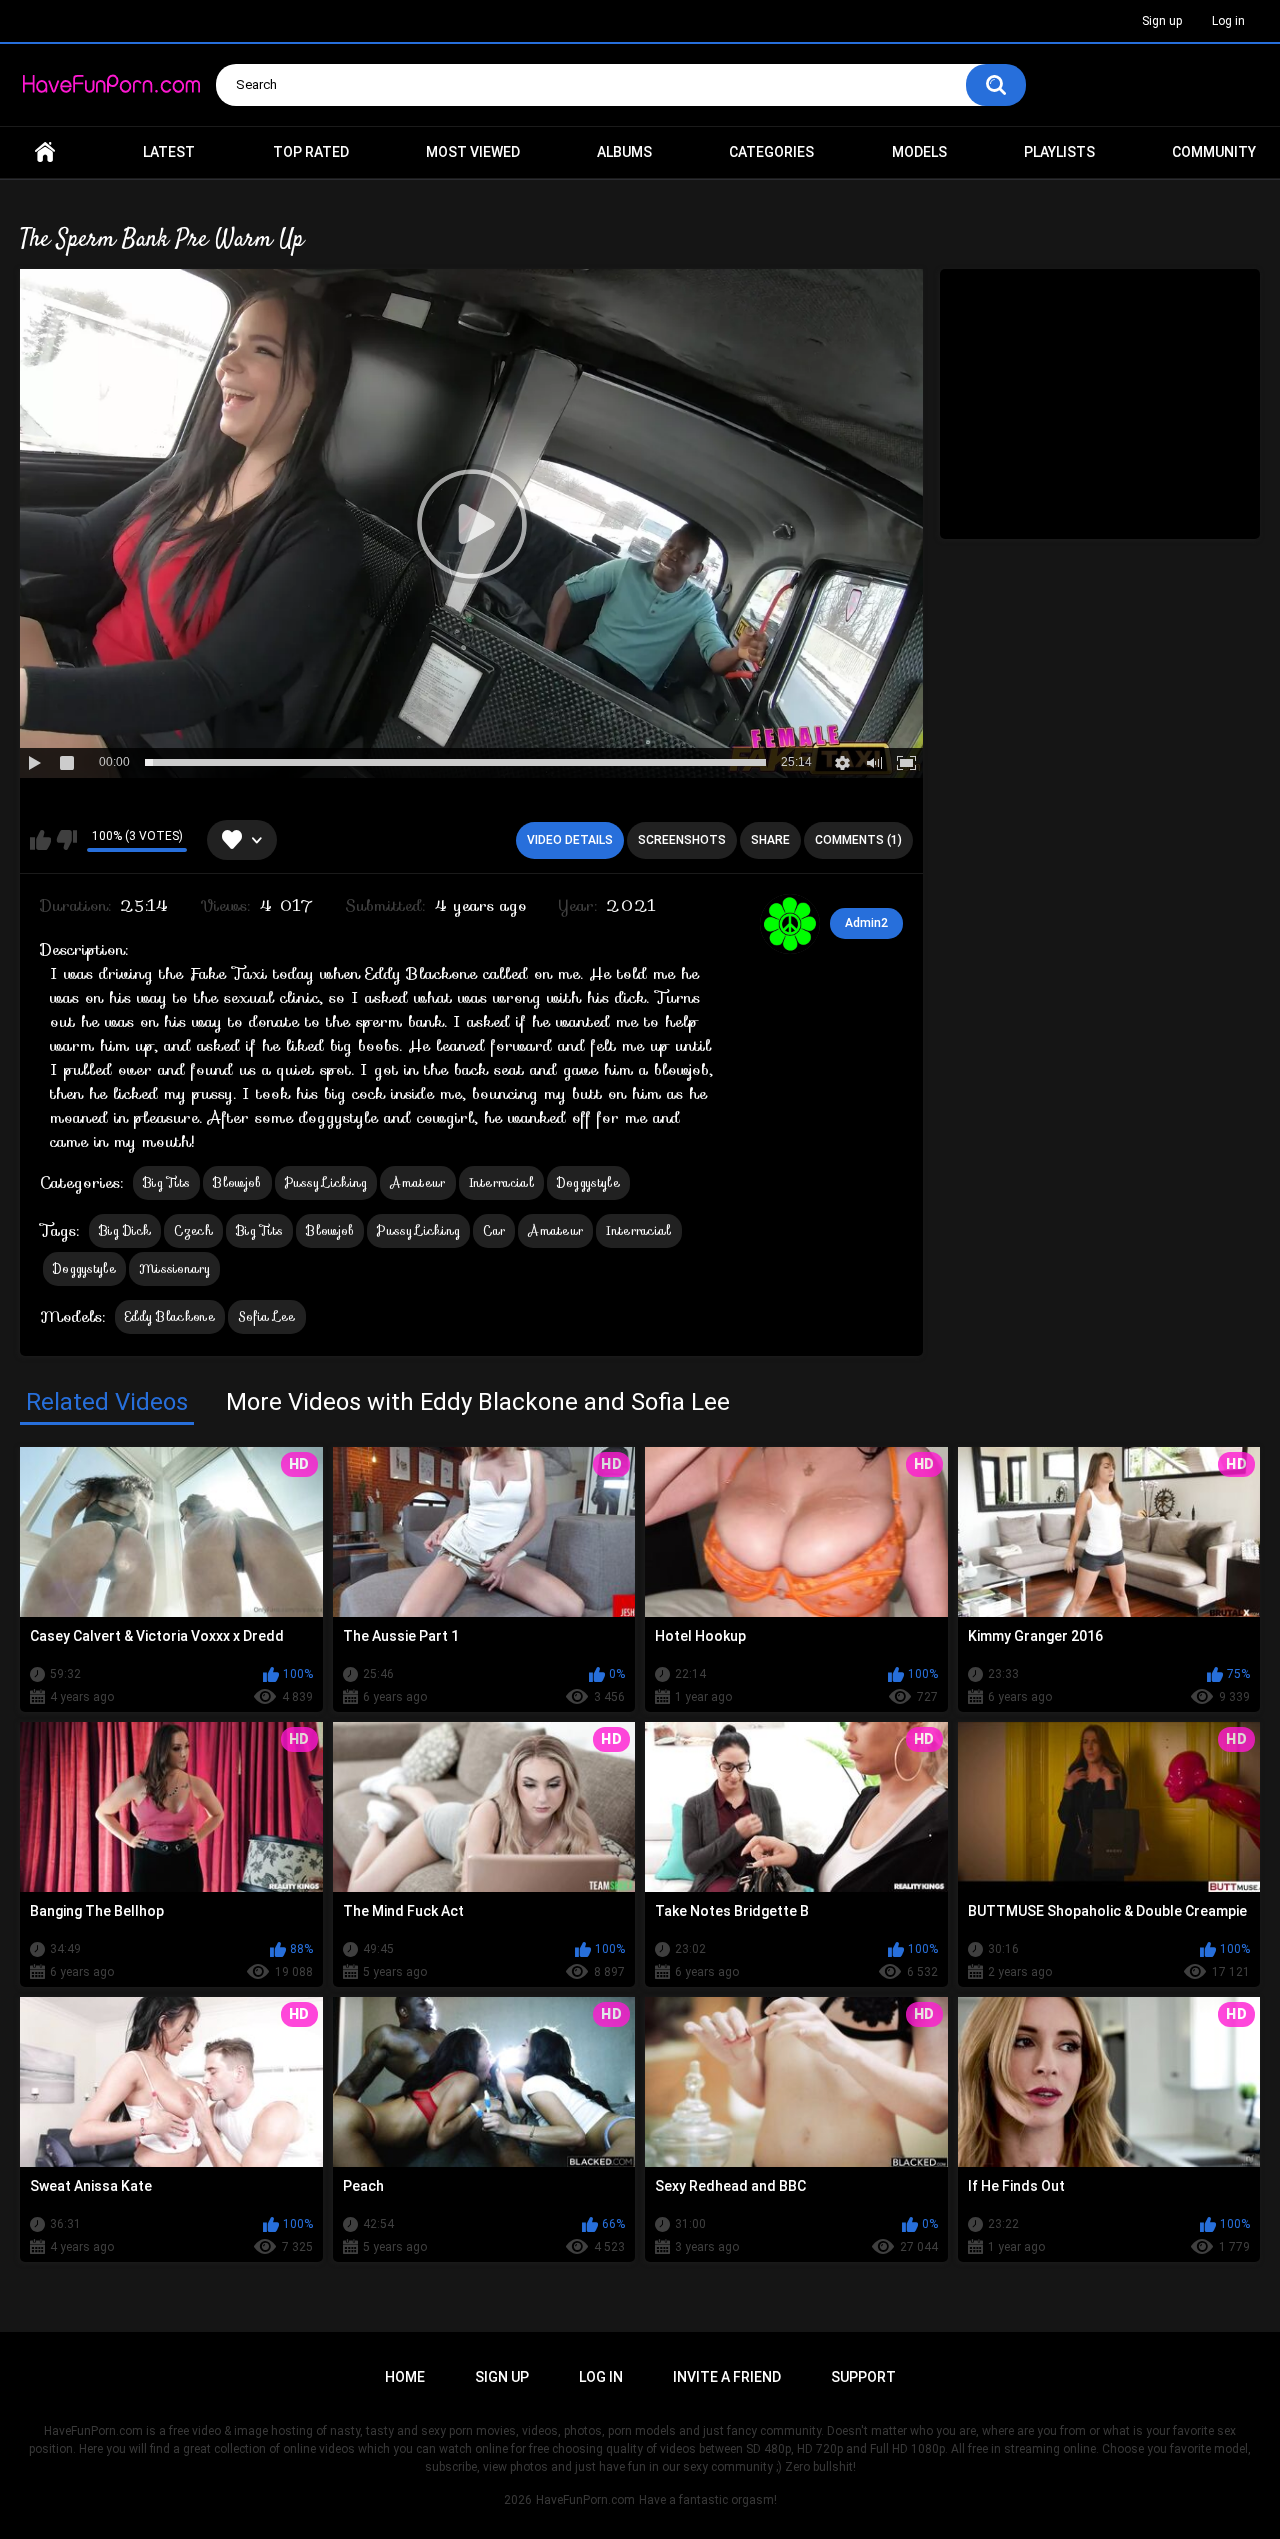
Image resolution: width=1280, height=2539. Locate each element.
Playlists (1059, 152)
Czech (193, 1230)
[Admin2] (790, 924)
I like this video (40, 840)
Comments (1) (858, 840)
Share (770, 840)
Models (919, 152)
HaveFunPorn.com (585, 2500)
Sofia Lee (267, 1316)
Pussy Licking (326, 1182)
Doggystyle (588, 1182)
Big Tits (166, 1182)
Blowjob (237, 1182)
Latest (169, 152)
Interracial (501, 1182)
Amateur (417, 1182)
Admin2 (866, 923)
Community (1214, 152)
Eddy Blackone (170, 1316)
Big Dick (125, 1230)
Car (494, 1230)
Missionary (174, 1268)
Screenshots (682, 840)
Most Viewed (473, 152)
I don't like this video (66, 840)
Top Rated (311, 152)
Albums (624, 152)
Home (45, 152)
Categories (771, 152)
